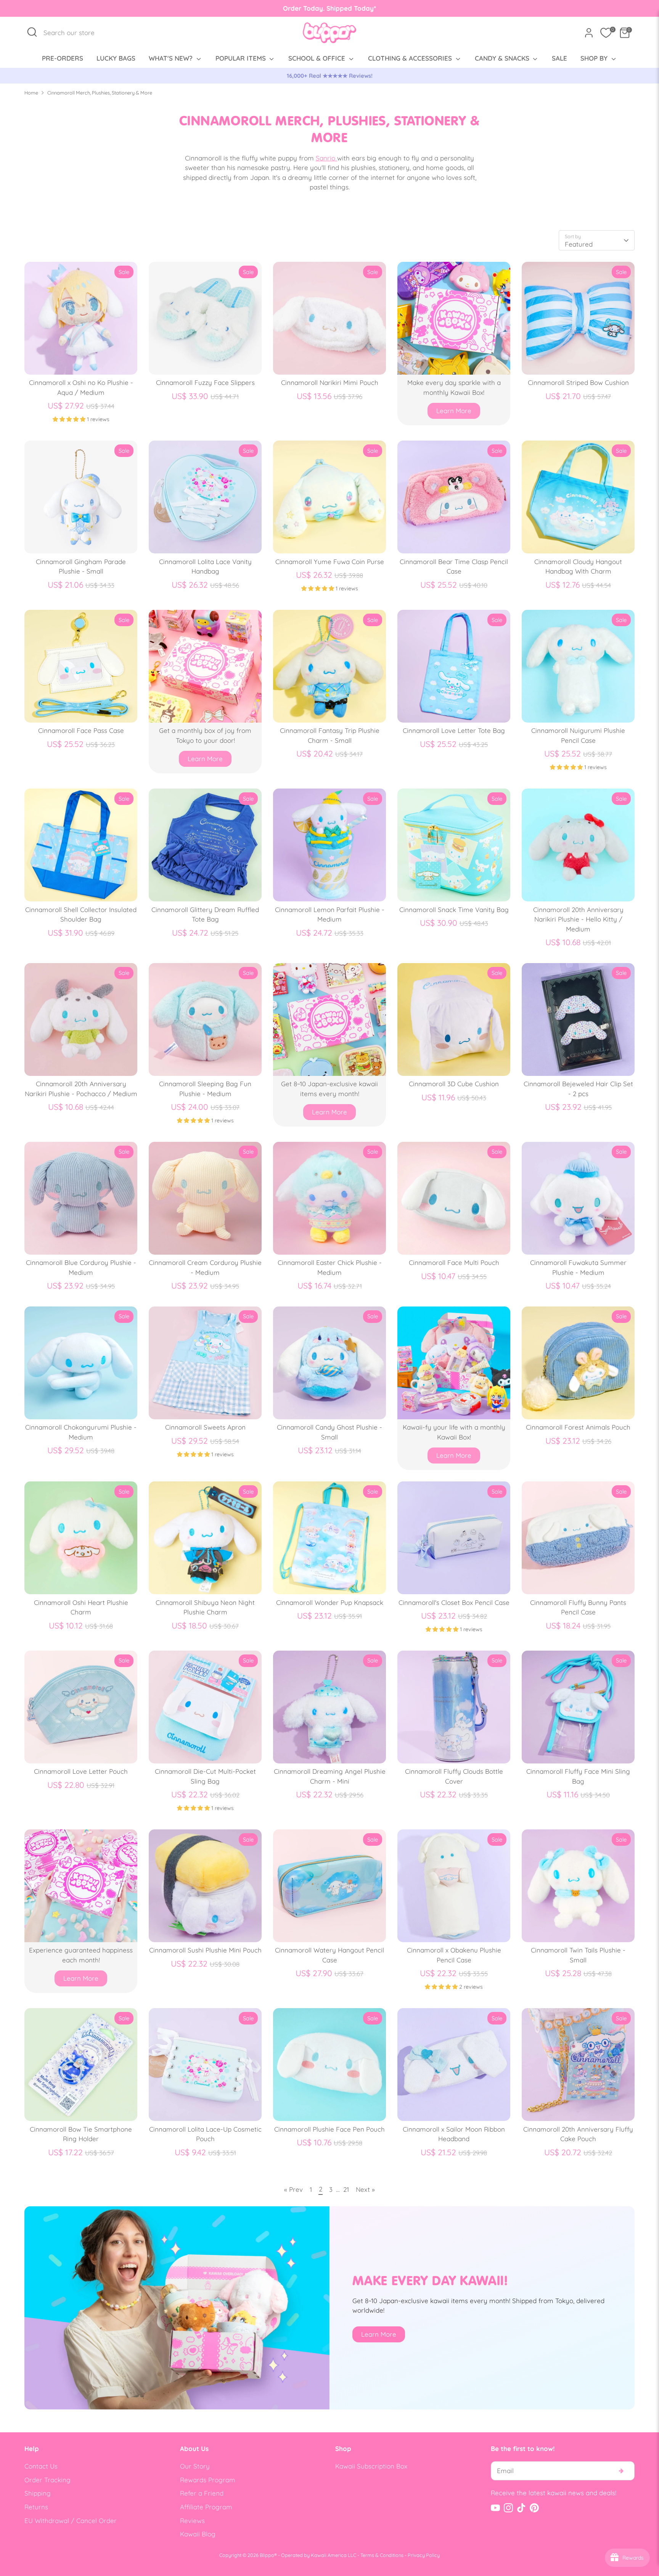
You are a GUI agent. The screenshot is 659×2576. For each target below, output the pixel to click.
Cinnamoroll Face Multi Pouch (454, 1262)
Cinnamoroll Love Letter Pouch (81, 1771)
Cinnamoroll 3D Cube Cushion (454, 1084)
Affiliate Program (206, 2507)
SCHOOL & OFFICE (318, 58)
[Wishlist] (606, 33)
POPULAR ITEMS (242, 58)
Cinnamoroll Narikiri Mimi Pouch (330, 382)
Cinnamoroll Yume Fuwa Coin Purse (330, 562)
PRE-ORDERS (63, 58)
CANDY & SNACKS (503, 58)
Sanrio (326, 158)
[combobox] (73, 33)
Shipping (38, 2493)
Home (31, 93)
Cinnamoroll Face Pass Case (81, 730)
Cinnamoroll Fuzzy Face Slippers (205, 382)
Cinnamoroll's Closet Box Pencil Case (454, 1602)
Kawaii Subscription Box (371, 2466)
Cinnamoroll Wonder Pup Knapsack (330, 1602)
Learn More (454, 411)
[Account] (589, 33)
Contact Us (41, 2466)
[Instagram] (508, 2508)
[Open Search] (32, 32)
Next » (365, 2189)
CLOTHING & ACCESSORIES (411, 58)
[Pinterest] (534, 2508)
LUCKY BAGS (116, 58)
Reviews (192, 2521)
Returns (36, 2507)
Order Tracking (47, 2480)
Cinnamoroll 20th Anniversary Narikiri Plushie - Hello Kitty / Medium (578, 919)
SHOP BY (595, 58)
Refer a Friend (202, 2493)
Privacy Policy (424, 2555)
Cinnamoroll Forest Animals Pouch (578, 1427)
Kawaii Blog (198, 2534)
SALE (559, 58)
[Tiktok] (521, 2508)
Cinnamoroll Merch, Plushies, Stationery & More (100, 93)
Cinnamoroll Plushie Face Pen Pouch (329, 2129)
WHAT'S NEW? (172, 58)
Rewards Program (208, 2480)
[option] (329, 76)
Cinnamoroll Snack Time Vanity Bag (454, 910)
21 (346, 2189)
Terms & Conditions (382, 2555)
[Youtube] (495, 2508)
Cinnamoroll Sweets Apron (205, 1427)
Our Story (195, 2466)
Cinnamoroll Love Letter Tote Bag (454, 730)
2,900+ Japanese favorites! (330, 76)
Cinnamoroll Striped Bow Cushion (578, 382)
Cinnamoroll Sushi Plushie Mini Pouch (205, 1950)
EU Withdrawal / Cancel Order (71, 2521)
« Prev (293, 2189)
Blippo (267, 2555)
